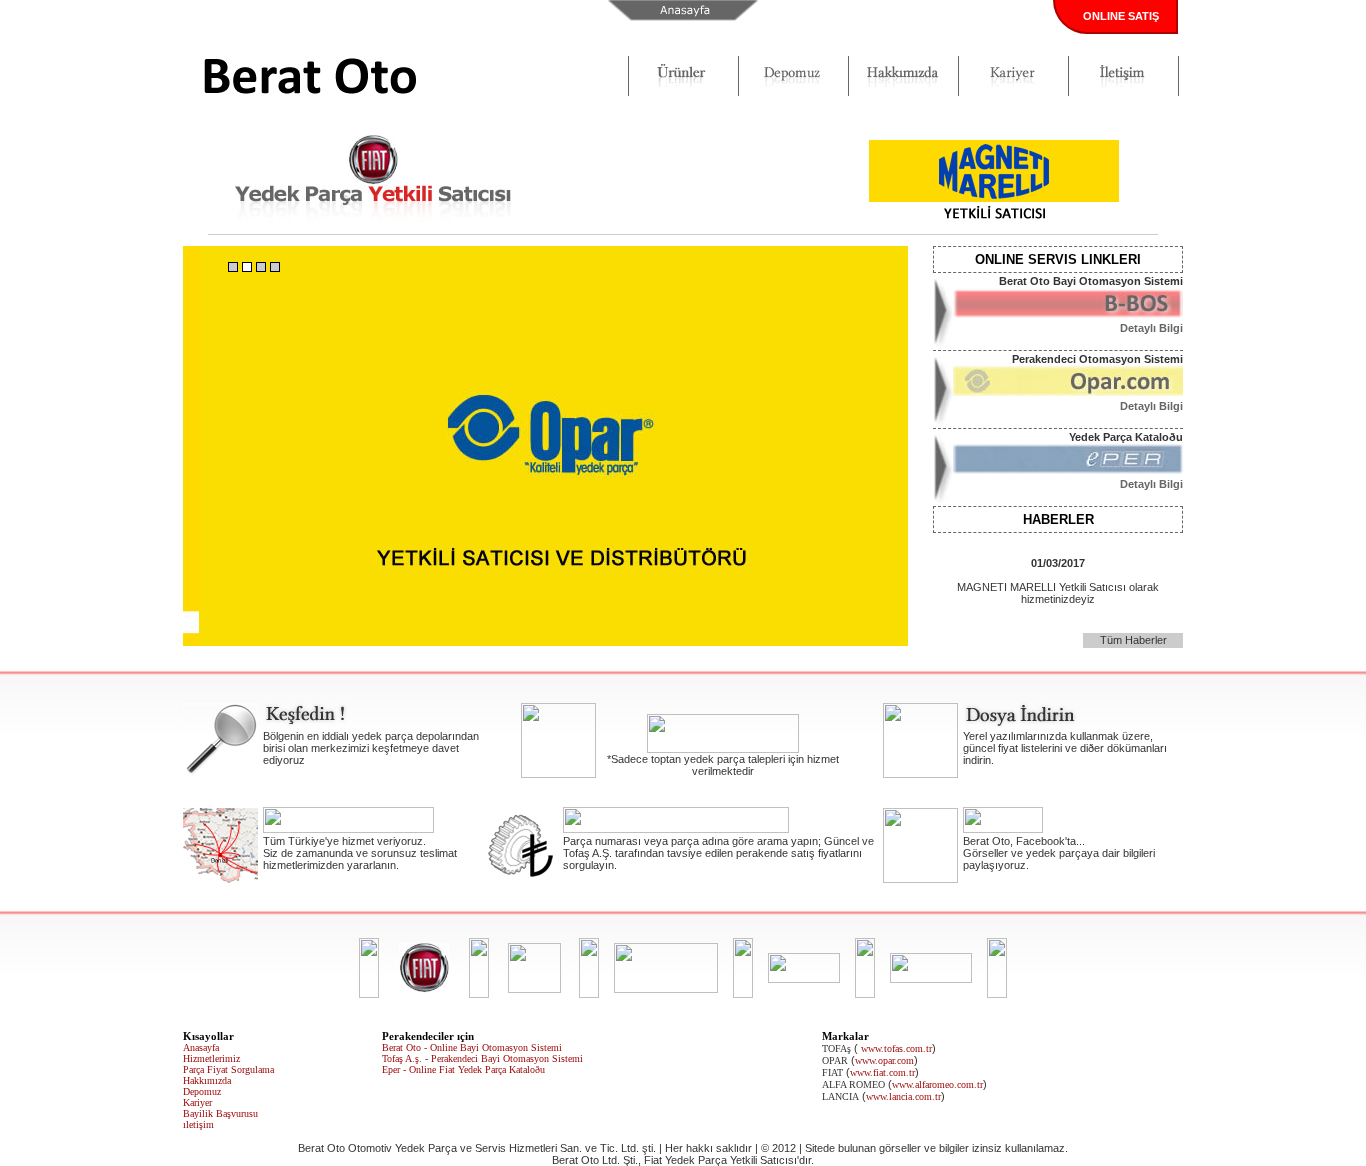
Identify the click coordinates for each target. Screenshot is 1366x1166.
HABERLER (1058, 519)
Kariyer (197, 1102)
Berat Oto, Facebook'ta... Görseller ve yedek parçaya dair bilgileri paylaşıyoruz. (1059, 853)
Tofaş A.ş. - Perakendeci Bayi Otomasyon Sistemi (482, 1058)
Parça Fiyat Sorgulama (228, 1069)
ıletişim (198, 1124)
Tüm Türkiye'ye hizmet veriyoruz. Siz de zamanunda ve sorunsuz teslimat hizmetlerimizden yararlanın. (360, 853)
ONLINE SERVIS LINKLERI (1058, 259)
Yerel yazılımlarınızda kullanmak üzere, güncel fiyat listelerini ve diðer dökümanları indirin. (1065, 748)
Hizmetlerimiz (211, 1058)
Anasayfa (201, 1047)
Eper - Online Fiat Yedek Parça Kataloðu (463, 1069)
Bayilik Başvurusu (220, 1113)
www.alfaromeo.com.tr (937, 1084)
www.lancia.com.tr (903, 1096)
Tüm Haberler (1133, 640)
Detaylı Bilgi (1151, 328)
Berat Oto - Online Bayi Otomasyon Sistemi (472, 1047)
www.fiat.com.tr (882, 1072)
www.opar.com (884, 1060)
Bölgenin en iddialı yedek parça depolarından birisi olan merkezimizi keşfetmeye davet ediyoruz (371, 748)
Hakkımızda (207, 1080)
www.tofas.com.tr (896, 1048)
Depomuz (202, 1091)
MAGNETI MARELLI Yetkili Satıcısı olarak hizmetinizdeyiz (1058, 581)
